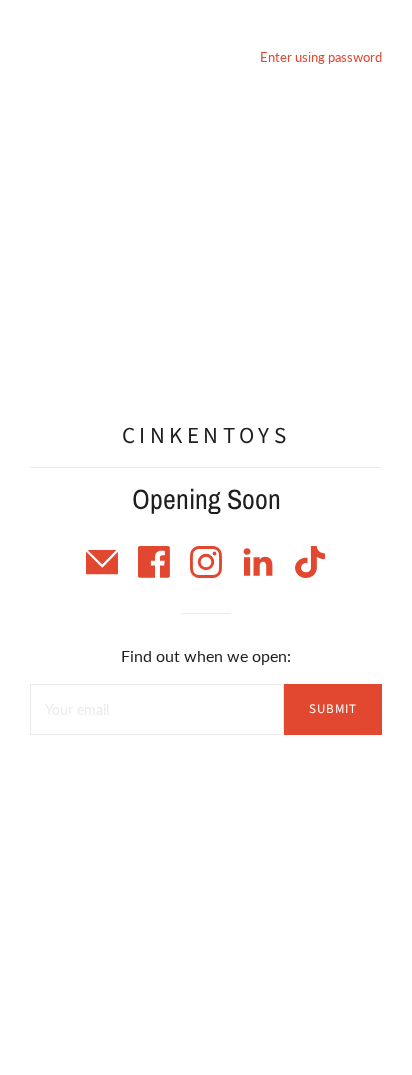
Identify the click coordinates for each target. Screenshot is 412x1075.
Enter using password (321, 57)
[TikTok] (310, 571)
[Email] (104, 571)
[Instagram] (208, 571)
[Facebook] (156, 571)
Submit (333, 709)
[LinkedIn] (260, 571)
